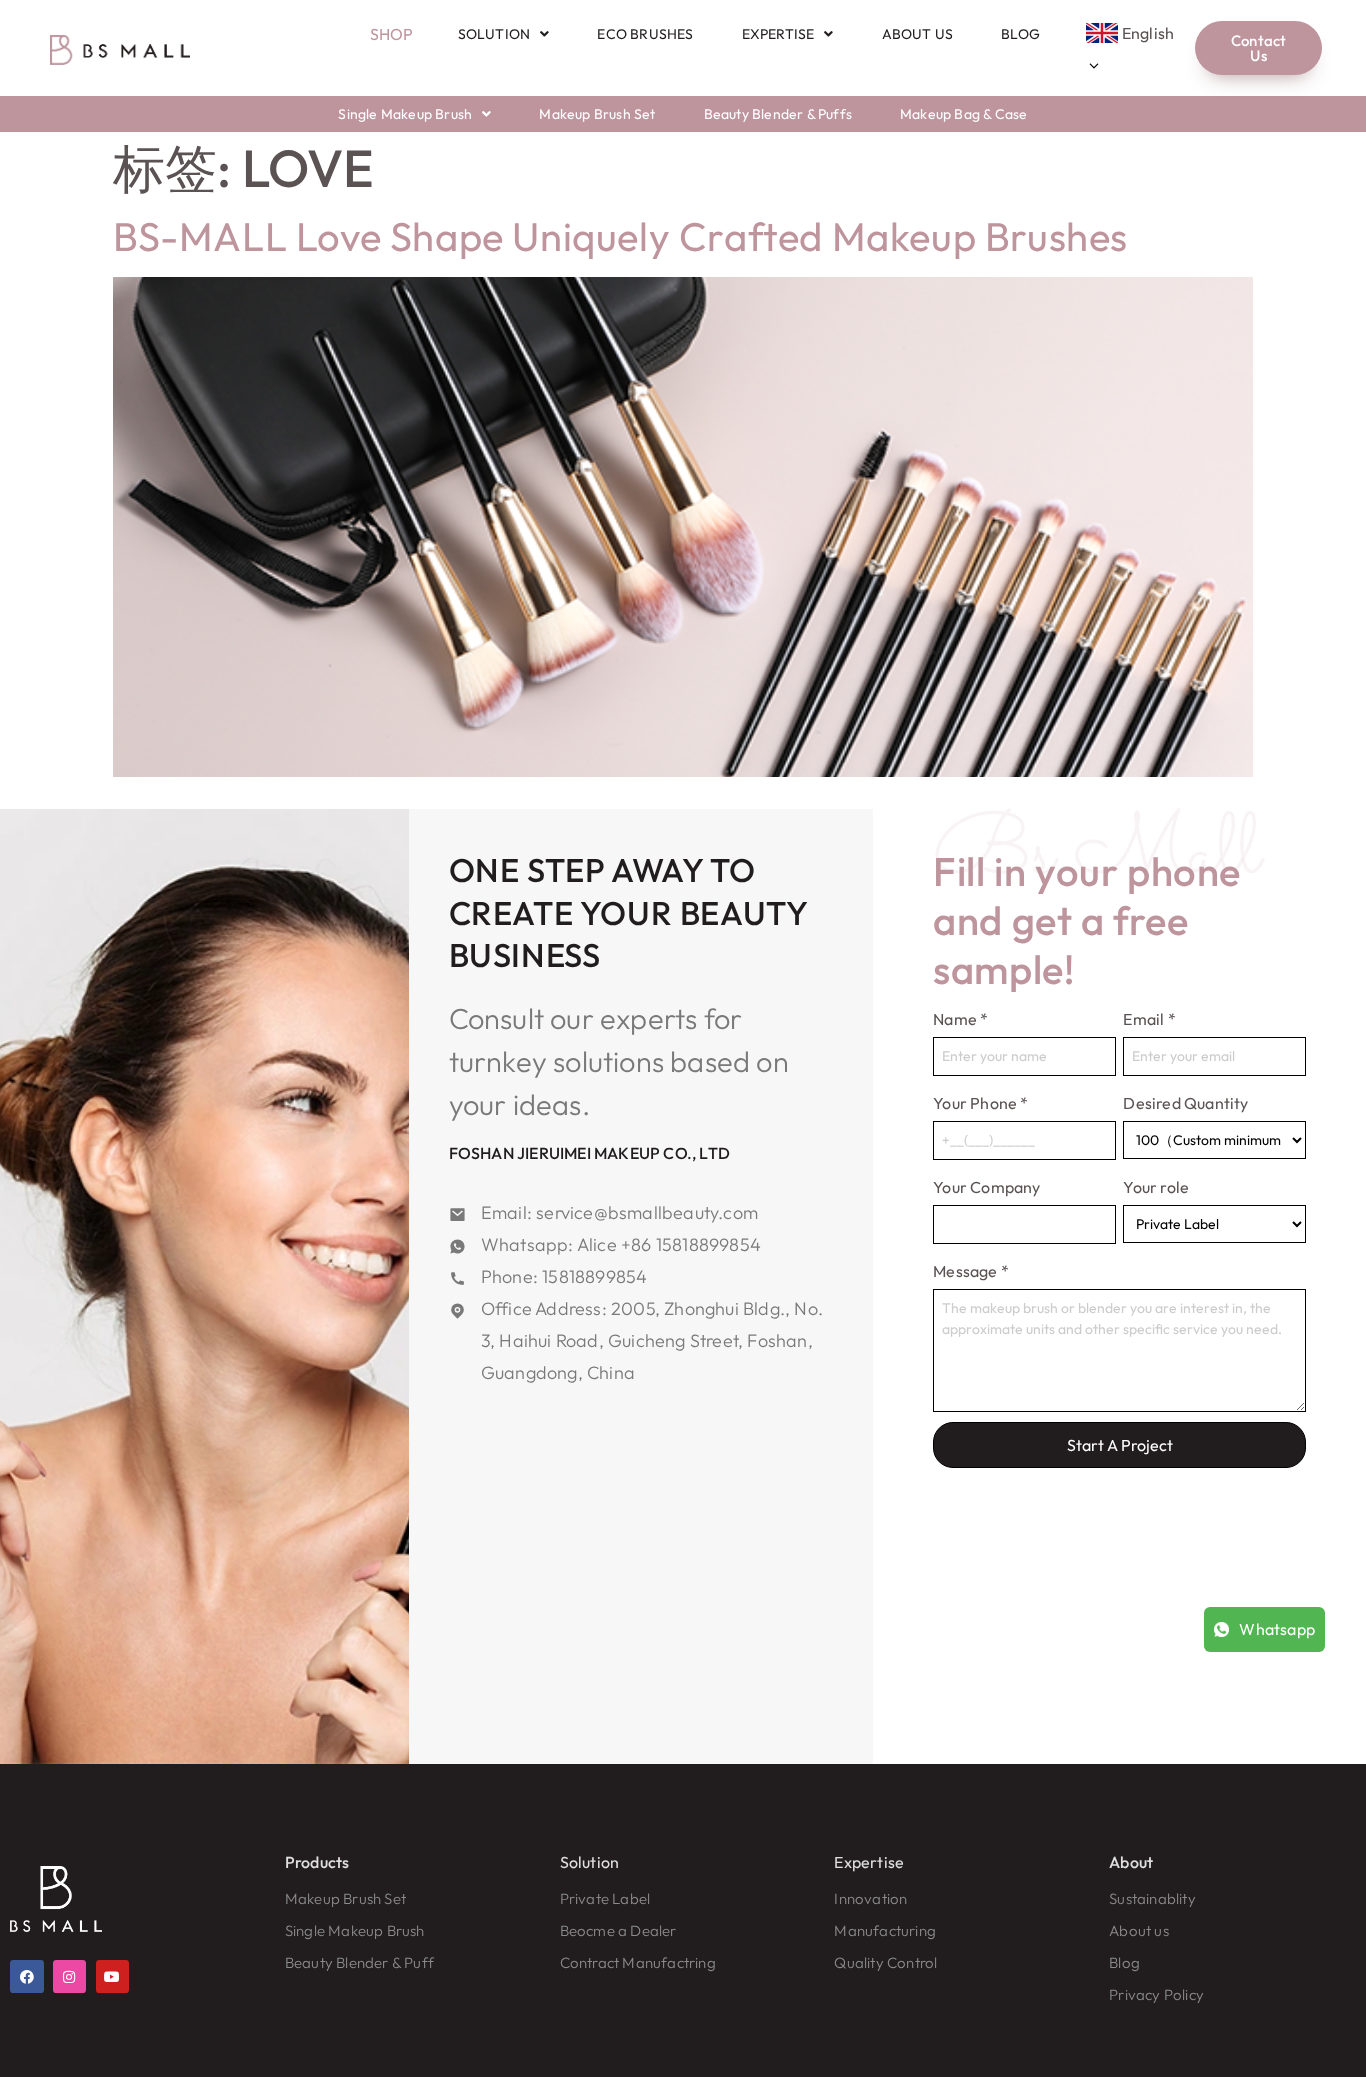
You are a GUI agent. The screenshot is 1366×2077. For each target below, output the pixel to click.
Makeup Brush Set (597, 114)
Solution (494, 34)
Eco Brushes (645, 34)
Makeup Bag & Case (963, 114)
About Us (918, 34)
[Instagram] (70, 1977)
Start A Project (1120, 1445)
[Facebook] (27, 1977)
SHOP (392, 34)
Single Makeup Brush (405, 114)
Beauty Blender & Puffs (778, 114)
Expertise (778, 34)
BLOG (1020, 34)
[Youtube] (113, 1977)
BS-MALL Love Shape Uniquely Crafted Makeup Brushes (620, 236)
